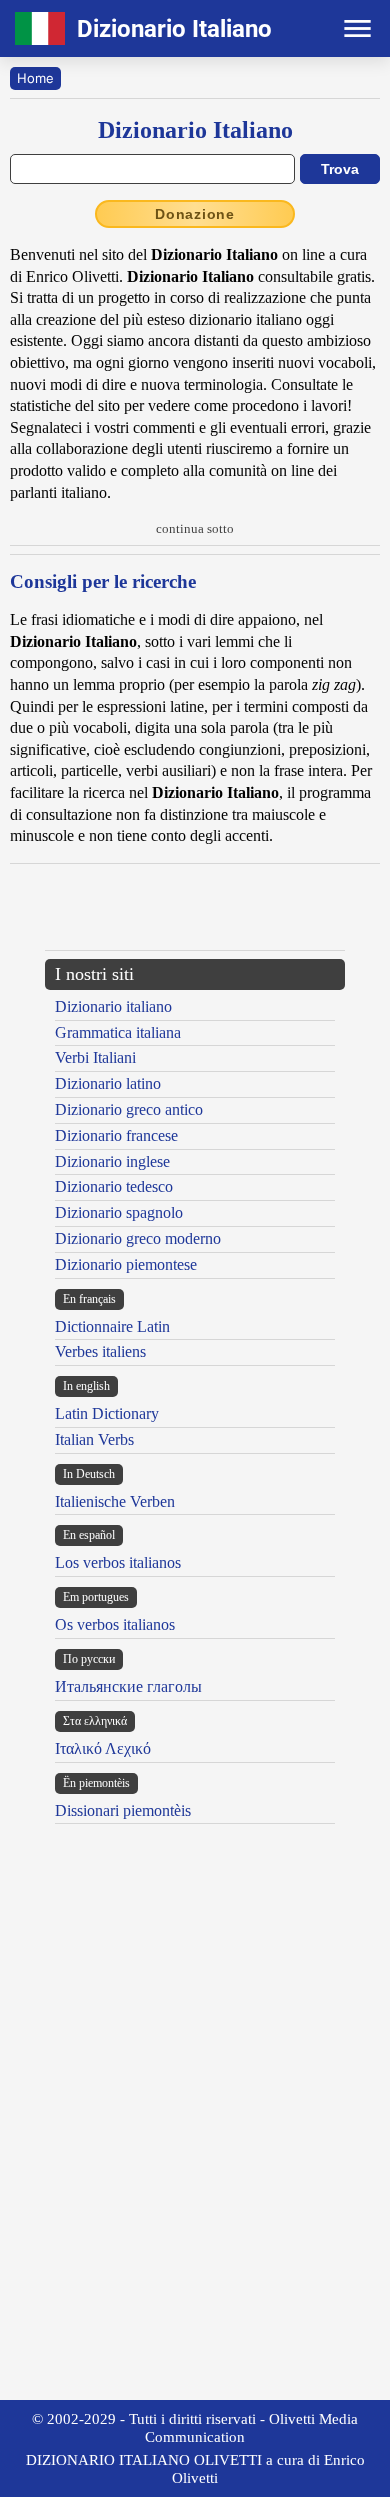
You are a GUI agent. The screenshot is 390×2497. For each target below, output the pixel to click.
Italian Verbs (94, 1439)
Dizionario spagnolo (119, 1212)
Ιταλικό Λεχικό (103, 1748)
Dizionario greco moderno (138, 1238)
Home (35, 78)
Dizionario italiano (113, 1006)
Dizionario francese (116, 1135)
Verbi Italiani (95, 1057)
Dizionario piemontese (126, 1264)
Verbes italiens (100, 1351)
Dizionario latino (108, 1083)
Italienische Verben (115, 1501)
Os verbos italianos (115, 1624)
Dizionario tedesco (114, 1186)
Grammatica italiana (118, 1032)
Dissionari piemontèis (123, 1810)
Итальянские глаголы (128, 1686)
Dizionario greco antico (129, 1109)
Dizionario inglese (112, 1161)
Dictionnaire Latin (112, 1326)
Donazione (195, 214)
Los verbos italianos (118, 1562)
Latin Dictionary (107, 1413)
